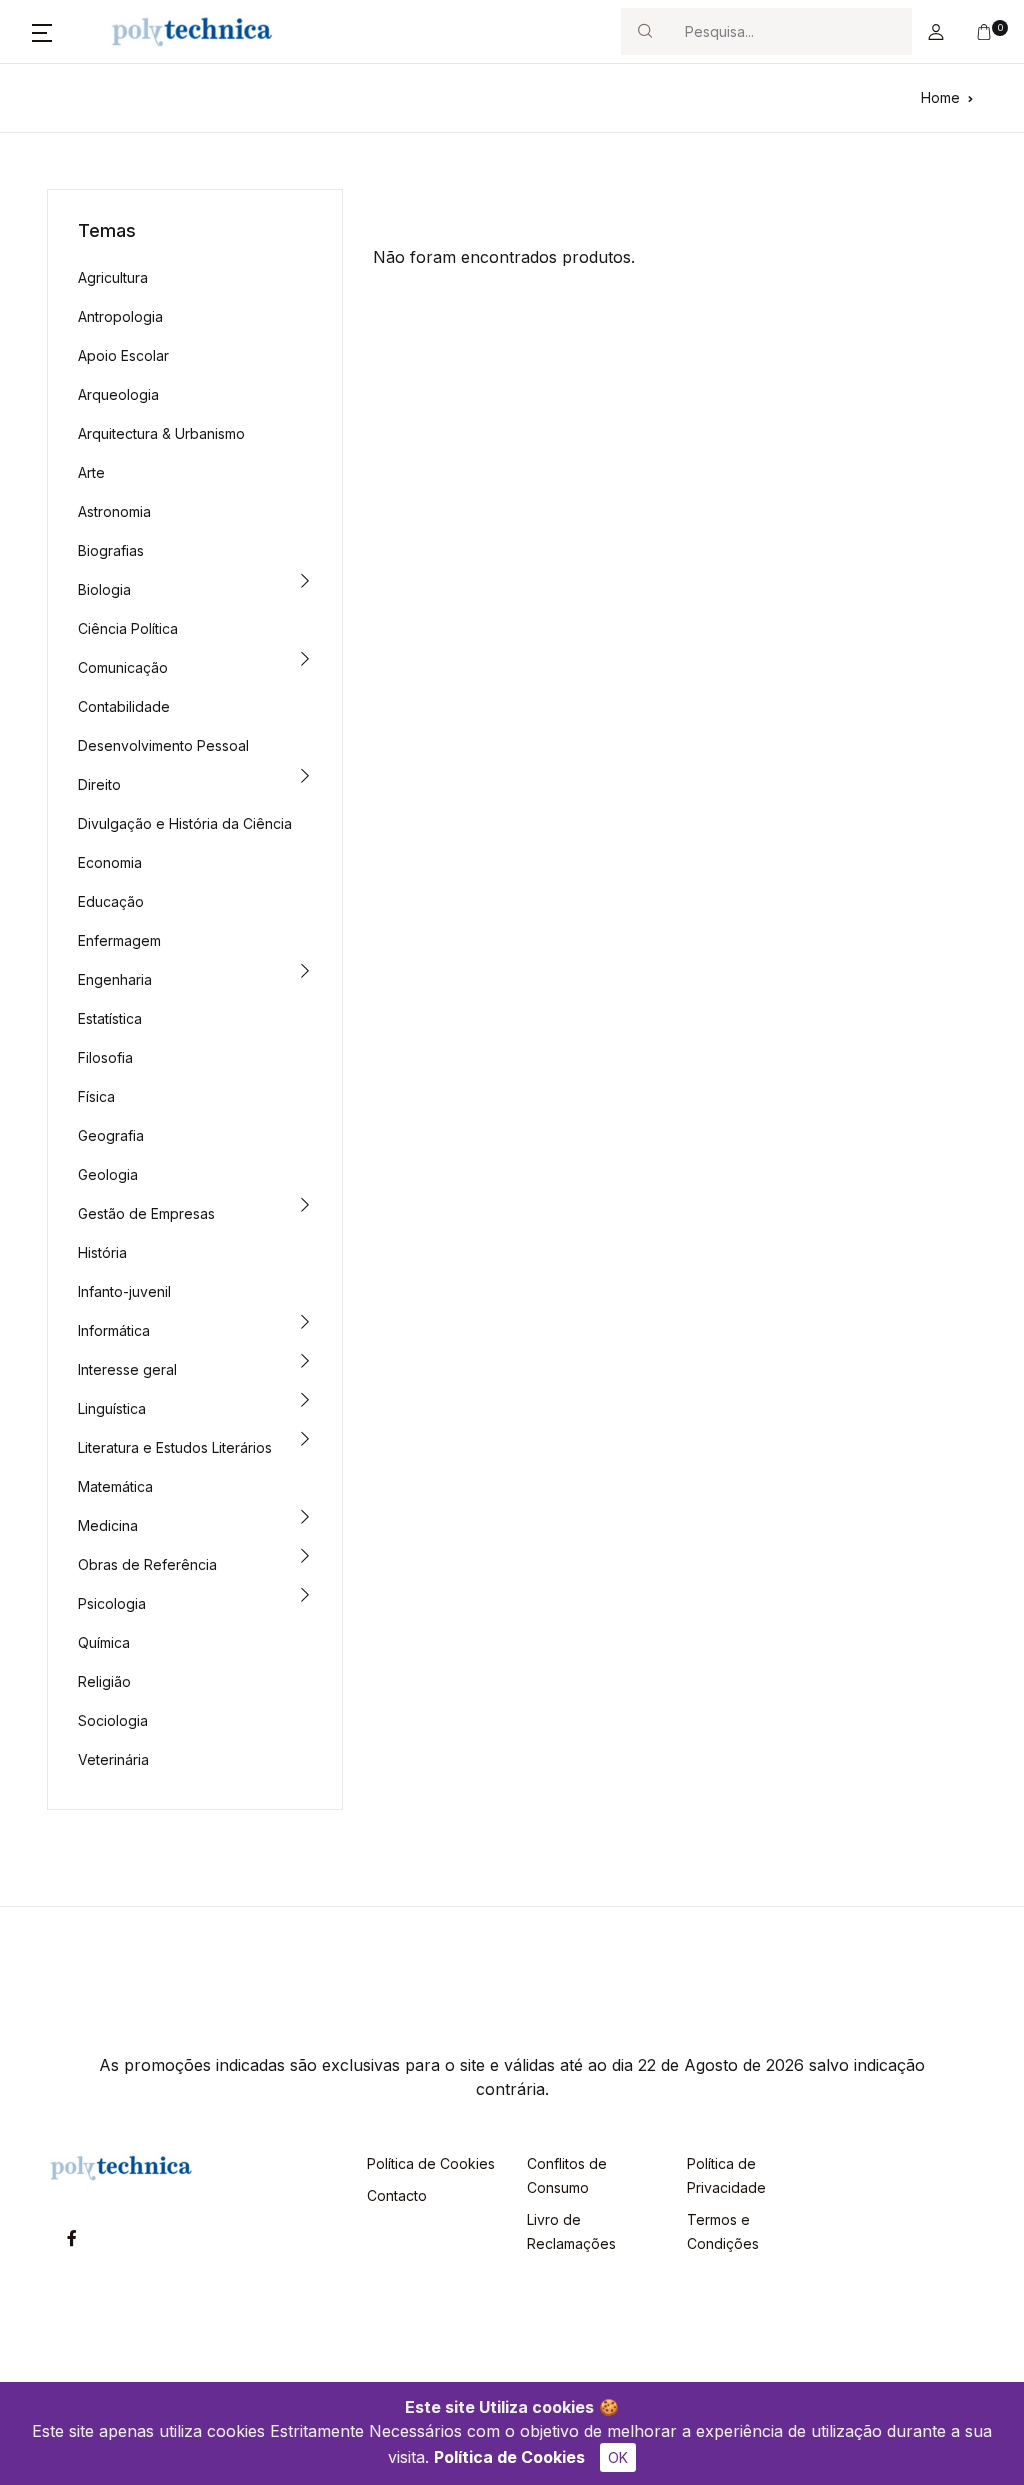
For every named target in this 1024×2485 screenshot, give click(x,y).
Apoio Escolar (123, 355)
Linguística (112, 1408)
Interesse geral (127, 1369)
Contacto (397, 2195)
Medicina (108, 1525)
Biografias (111, 550)
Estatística (110, 1018)
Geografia (111, 1135)
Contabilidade (124, 706)
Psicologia (112, 1603)
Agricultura (113, 277)
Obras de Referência (147, 1564)
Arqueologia (118, 394)
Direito (99, 784)
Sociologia (113, 1720)
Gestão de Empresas (146, 1213)
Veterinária (113, 1759)
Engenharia (115, 979)
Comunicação (123, 667)
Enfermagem (119, 940)
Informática (114, 1330)
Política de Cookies (509, 2457)
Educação (111, 901)
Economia (110, 862)
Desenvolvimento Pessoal (163, 745)
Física (96, 1096)
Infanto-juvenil (124, 1291)
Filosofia (105, 1057)
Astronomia (114, 511)
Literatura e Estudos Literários (175, 1447)
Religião (104, 1681)
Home (940, 97)
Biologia (104, 589)
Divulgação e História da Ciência (185, 823)
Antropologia (120, 316)
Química (104, 1642)
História (102, 1252)
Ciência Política (128, 628)
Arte (91, 472)
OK (618, 2457)
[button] (42, 32)
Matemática (115, 1486)
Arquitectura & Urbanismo (161, 433)
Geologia (108, 1174)
